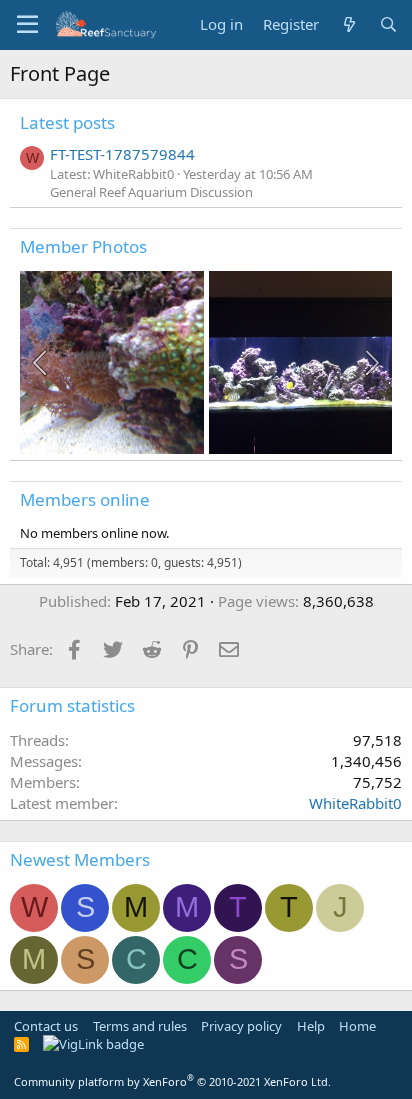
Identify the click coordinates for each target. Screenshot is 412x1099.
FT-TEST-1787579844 (122, 154)
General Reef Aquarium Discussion (151, 192)
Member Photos (83, 246)
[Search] (388, 24)
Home (357, 1026)
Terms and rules (140, 1026)
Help (311, 1026)
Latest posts (67, 122)
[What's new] (348, 24)
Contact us (46, 1026)
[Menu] (27, 25)
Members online (85, 499)
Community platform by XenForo (172, 1081)
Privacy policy (241, 1026)
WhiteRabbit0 (355, 803)
